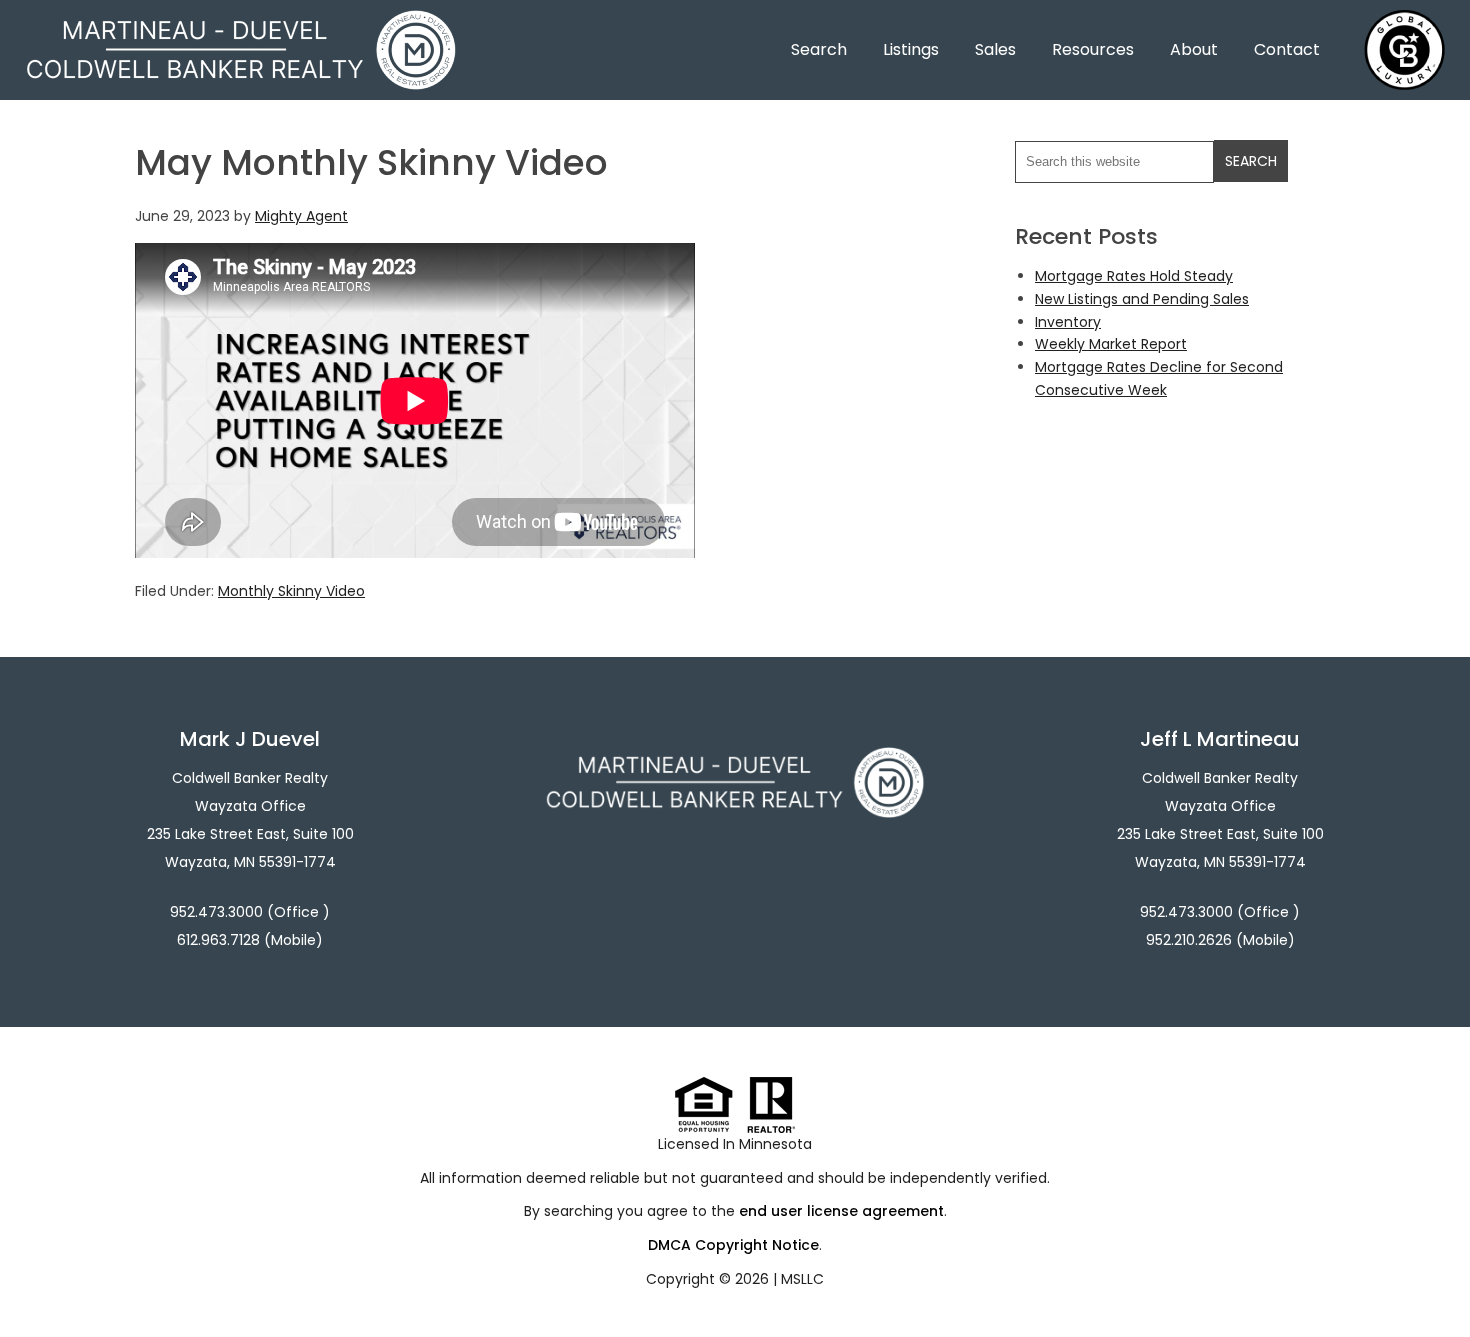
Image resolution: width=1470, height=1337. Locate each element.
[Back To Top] (1434, 1281)
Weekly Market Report (1111, 344)
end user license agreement (841, 1211)
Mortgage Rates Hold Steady (1134, 276)
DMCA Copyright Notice (733, 1245)
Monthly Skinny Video (291, 591)
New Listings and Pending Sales (1142, 299)
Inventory (1068, 322)
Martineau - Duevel (241, 22)
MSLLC (802, 1279)
